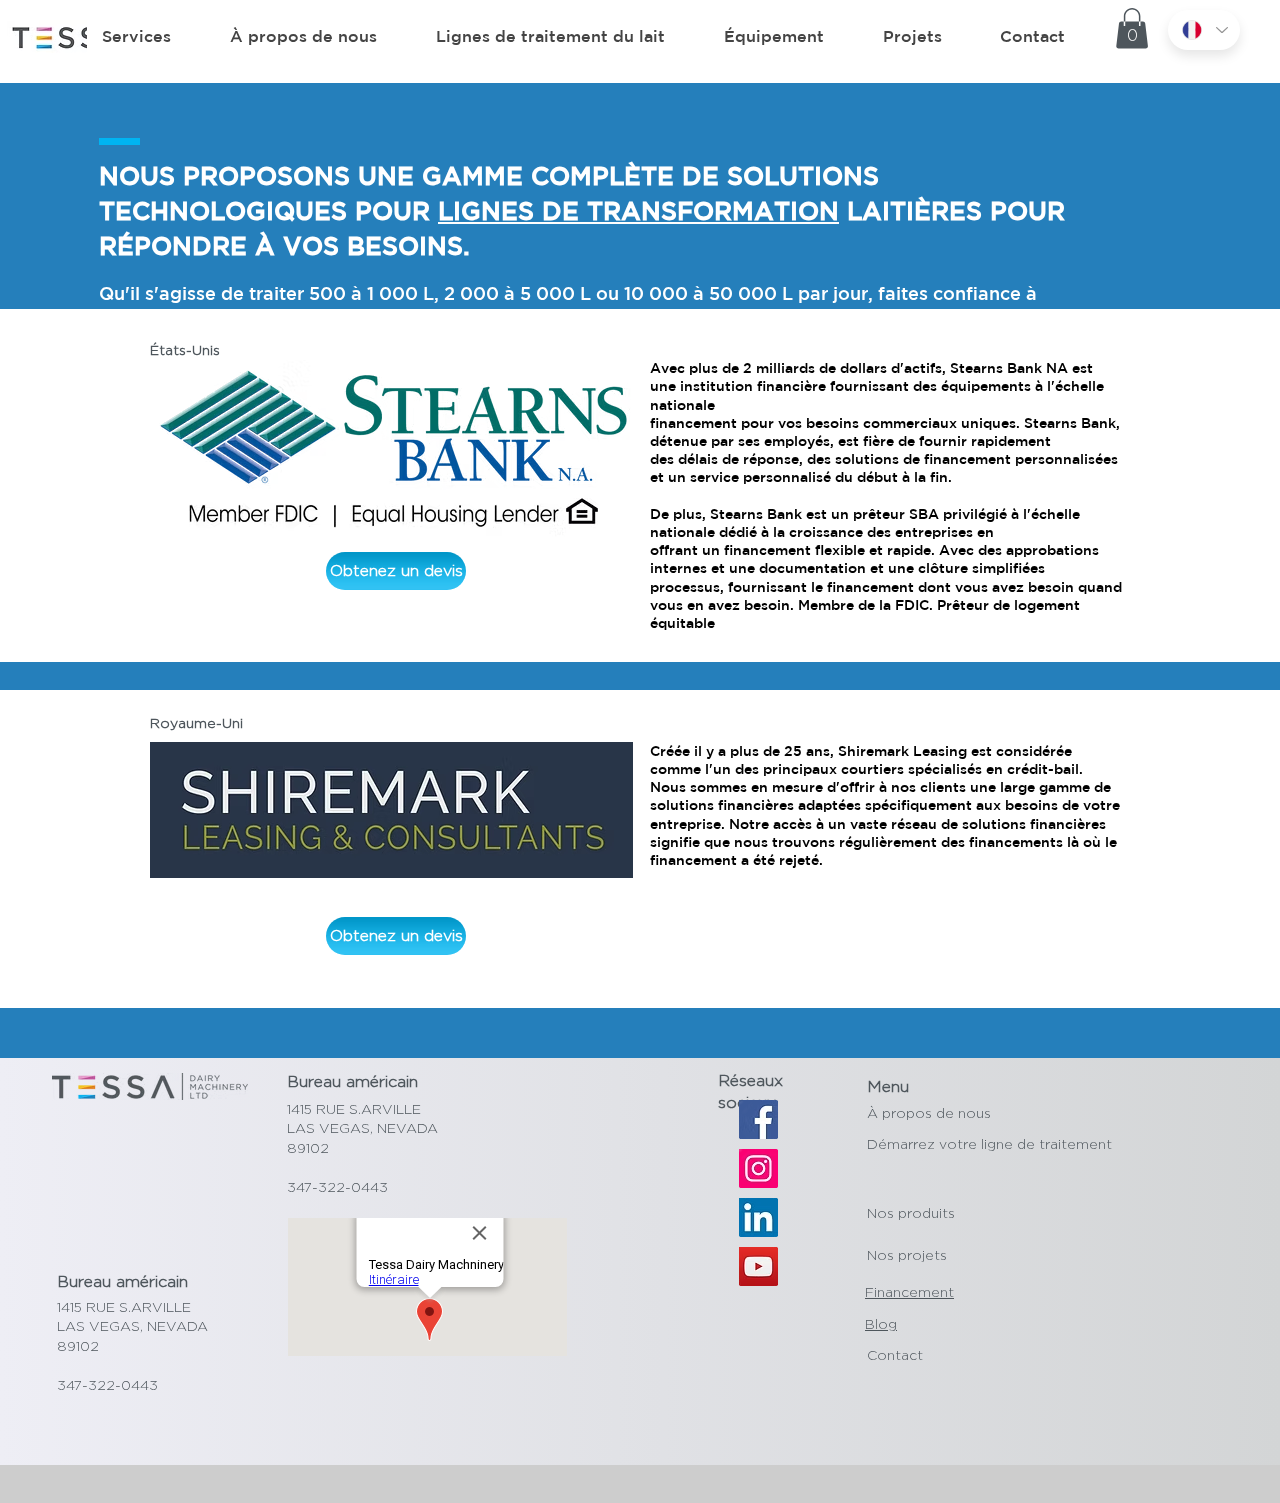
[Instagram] (758, 1168)
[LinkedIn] (758, 1217)
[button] (1132, 28)
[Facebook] (758, 1119)
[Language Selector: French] (1204, 30)
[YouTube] (758, 1266)
